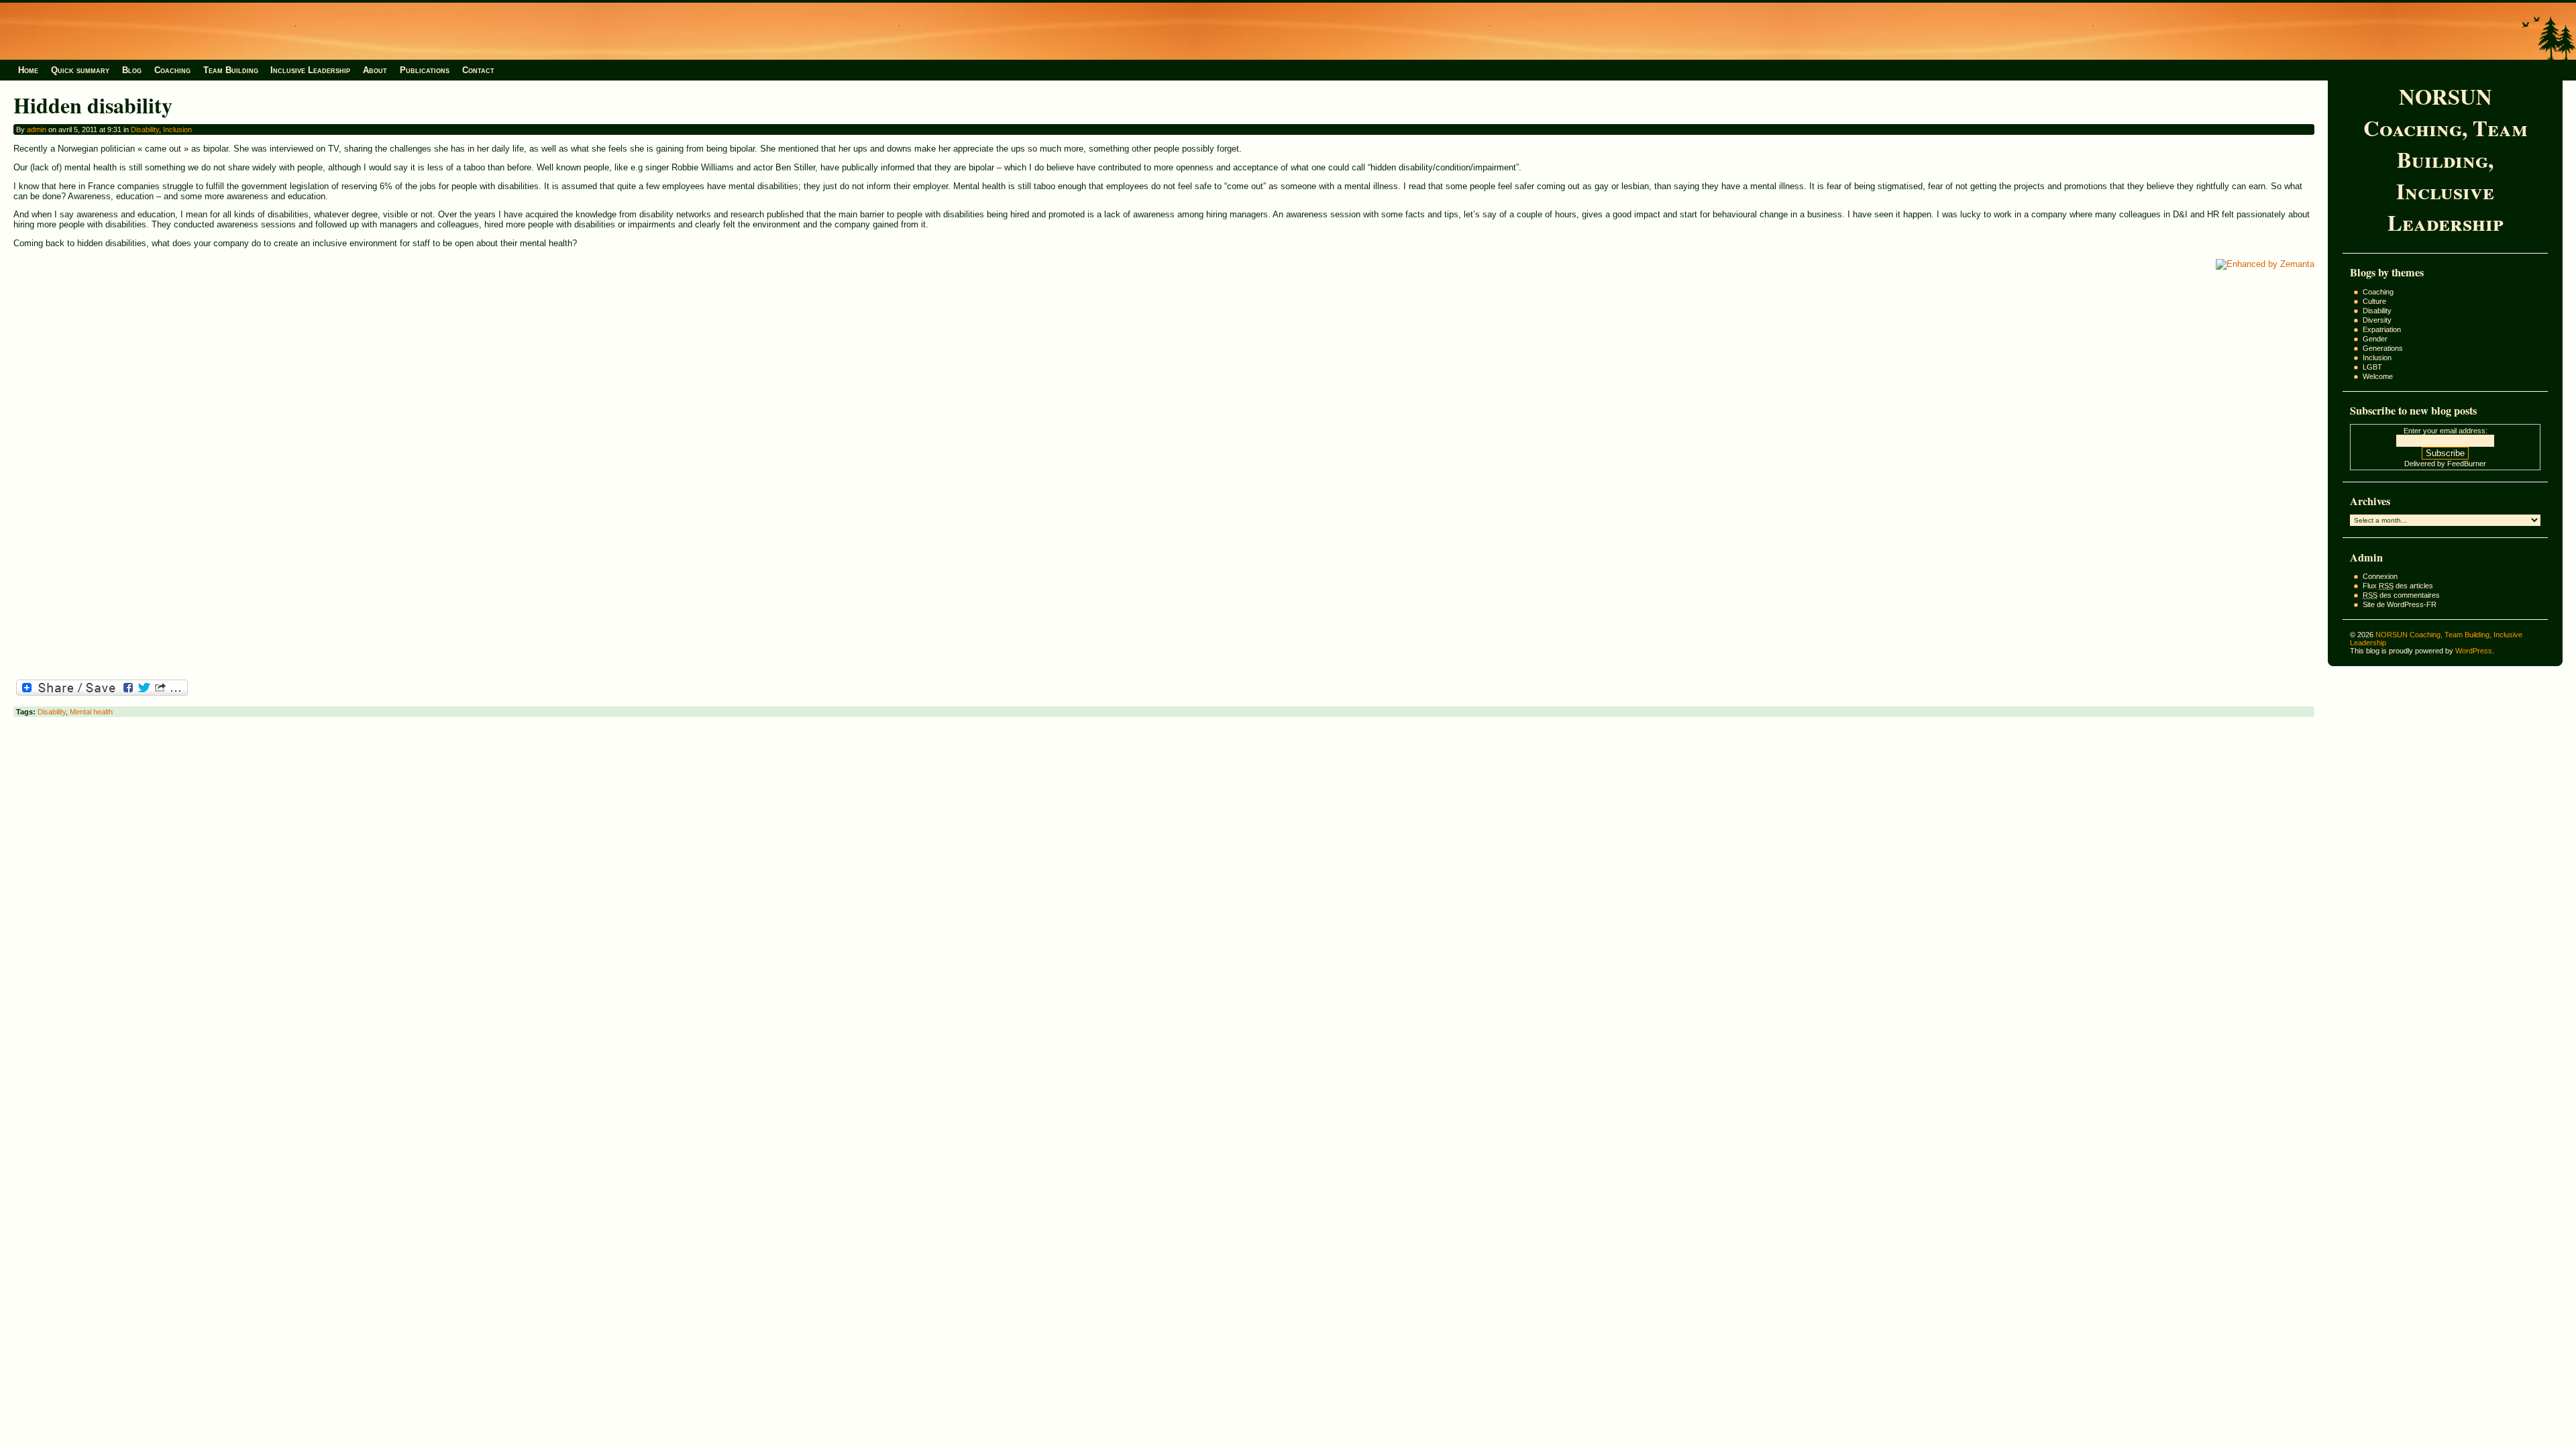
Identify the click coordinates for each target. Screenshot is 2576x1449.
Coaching (172, 70)
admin (37, 129)
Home (28, 70)
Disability (2377, 311)
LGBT (2372, 367)
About (375, 70)
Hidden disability (93, 105)
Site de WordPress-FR (2400, 604)
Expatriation (2382, 329)
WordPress (2474, 651)
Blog (132, 70)
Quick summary (80, 70)
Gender (2375, 339)
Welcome (2378, 376)
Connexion (2380, 576)
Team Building (231, 70)
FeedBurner (2467, 464)
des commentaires (2401, 595)
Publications (425, 70)
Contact (478, 70)
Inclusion (2377, 358)
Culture (2374, 301)
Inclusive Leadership (310, 70)
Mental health (91, 712)
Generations (2383, 348)
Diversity (2377, 320)
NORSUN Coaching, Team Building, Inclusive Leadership (2446, 159)
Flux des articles (2398, 586)
